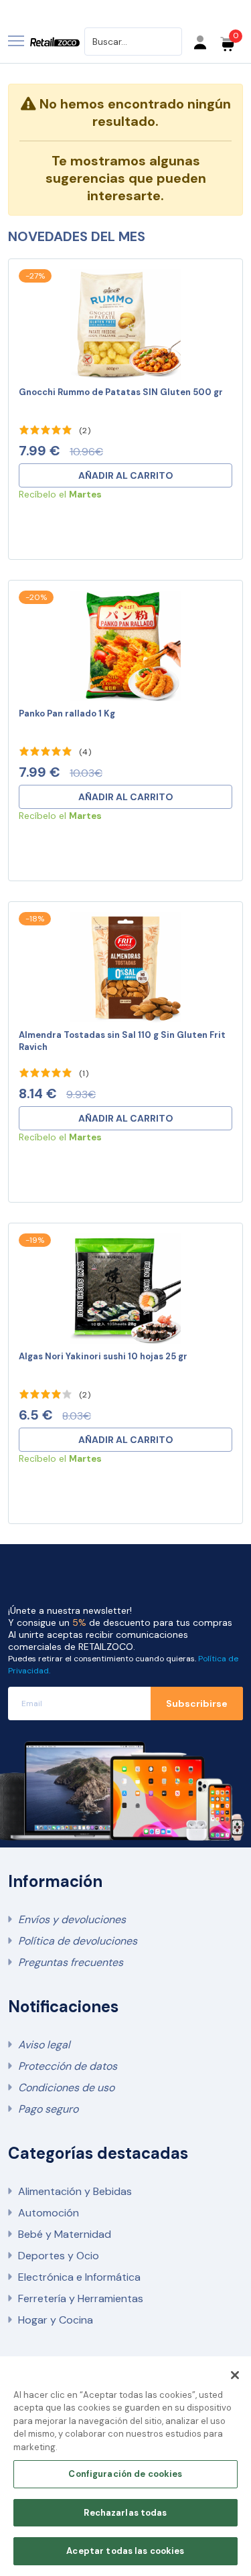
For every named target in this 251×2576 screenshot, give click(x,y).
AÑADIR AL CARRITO (126, 475)
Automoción (49, 2213)
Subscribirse (197, 1703)
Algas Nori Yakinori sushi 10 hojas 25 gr (103, 1356)
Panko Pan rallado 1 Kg (67, 713)
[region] (125, 2466)
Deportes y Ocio (59, 2256)
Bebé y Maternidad (65, 2234)
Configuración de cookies (125, 2474)
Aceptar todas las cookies (125, 2551)
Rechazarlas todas (125, 2513)
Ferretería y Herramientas (81, 2298)
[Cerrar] (235, 2375)
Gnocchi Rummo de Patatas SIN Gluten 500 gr (121, 392)
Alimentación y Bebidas (75, 2191)
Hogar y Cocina (56, 2320)
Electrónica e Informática (79, 2277)
